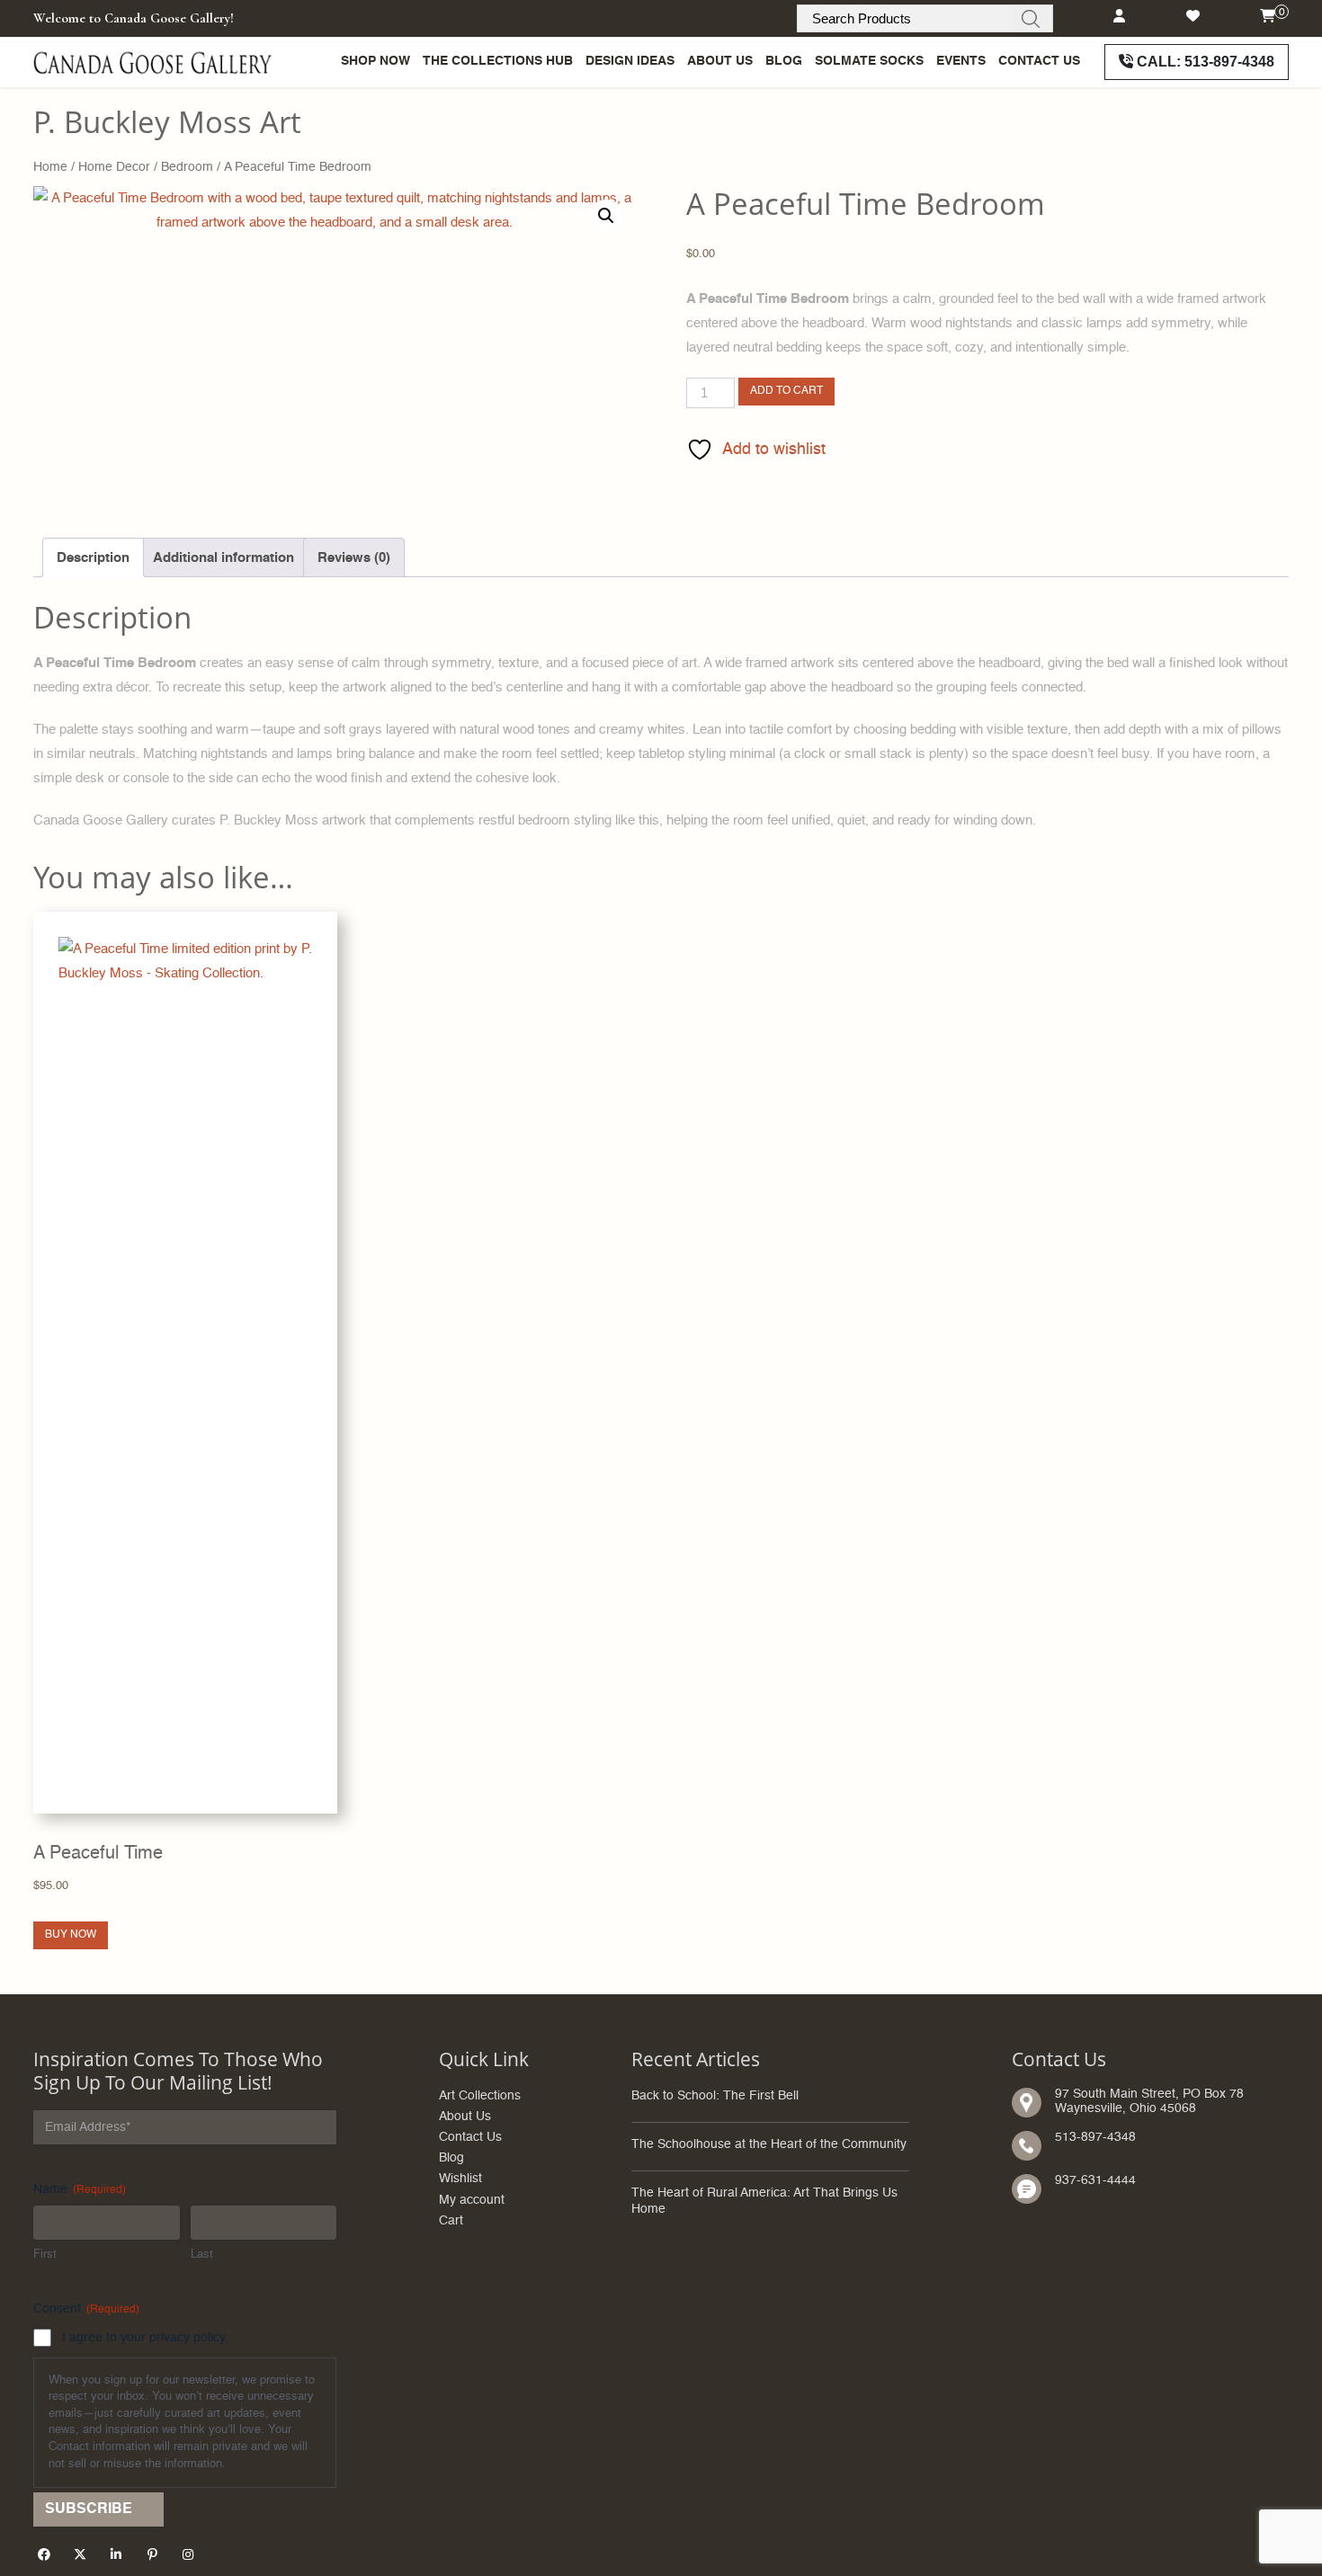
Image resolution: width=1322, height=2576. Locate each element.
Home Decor (114, 167)
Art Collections (480, 2096)
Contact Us (1039, 61)
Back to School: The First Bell (715, 2096)
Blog (784, 61)
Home (50, 167)
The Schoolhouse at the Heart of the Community (769, 2145)
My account (472, 2201)
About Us (720, 61)
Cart (451, 2221)
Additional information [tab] (223, 558)
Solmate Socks (869, 61)
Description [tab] (93, 558)
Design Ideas (630, 61)
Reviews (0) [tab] (354, 558)
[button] (606, 216)
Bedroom (187, 167)
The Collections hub (498, 61)
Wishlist (460, 2179)
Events (961, 61)
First (45, 2255)
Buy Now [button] (71, 1935)
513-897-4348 (1206, 62)
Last (202, 2255)
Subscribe (89, 2509)
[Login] (1119, 17)
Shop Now (375, 61)
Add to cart (786, 391)
